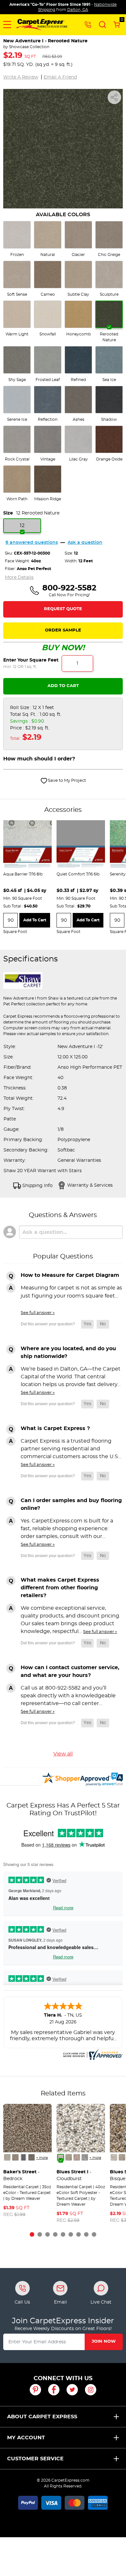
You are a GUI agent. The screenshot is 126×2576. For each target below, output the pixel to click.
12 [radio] (22, 525)
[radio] (17, 239)
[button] (7, 25)
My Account (26, 2438)
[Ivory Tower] (77, 2157)
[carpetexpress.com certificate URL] (92, 2053)
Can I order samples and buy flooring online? (71, 1504)
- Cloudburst (74, 2175)
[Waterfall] (85, 2157)
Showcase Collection (29, 47)
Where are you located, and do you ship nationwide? (68, 1352)
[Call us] (88, 24)
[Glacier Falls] (7, 2157)
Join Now (104, 2342)
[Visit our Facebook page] (54, 2390)
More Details (19, 578)
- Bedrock (21, 2175)
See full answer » (38, 1313)
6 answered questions (32, 543)
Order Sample (63, 630)
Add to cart (35, 920)
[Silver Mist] (69, 2157)
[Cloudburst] (61, 2157)
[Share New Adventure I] (114, 97)
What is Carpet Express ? (55, 1428)
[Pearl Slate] (23, 2157)
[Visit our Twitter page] (72, 2390)
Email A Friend (60, 77)
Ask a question (85, 543)
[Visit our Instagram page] (91, 2390)
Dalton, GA (78, 10)
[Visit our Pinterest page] (35, 2390)
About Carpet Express (42, 2417)
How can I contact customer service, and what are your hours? (70, 1671)
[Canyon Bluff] (15, 2157)
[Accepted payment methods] (63, 2502)
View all (63, 1754)
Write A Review (21, 77)
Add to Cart (63, 686)
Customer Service (35, 2459)
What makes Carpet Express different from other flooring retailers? (60, 1588)
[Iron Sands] (31, 2157)
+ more (42, 2158)
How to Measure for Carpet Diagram (70, 1275)
